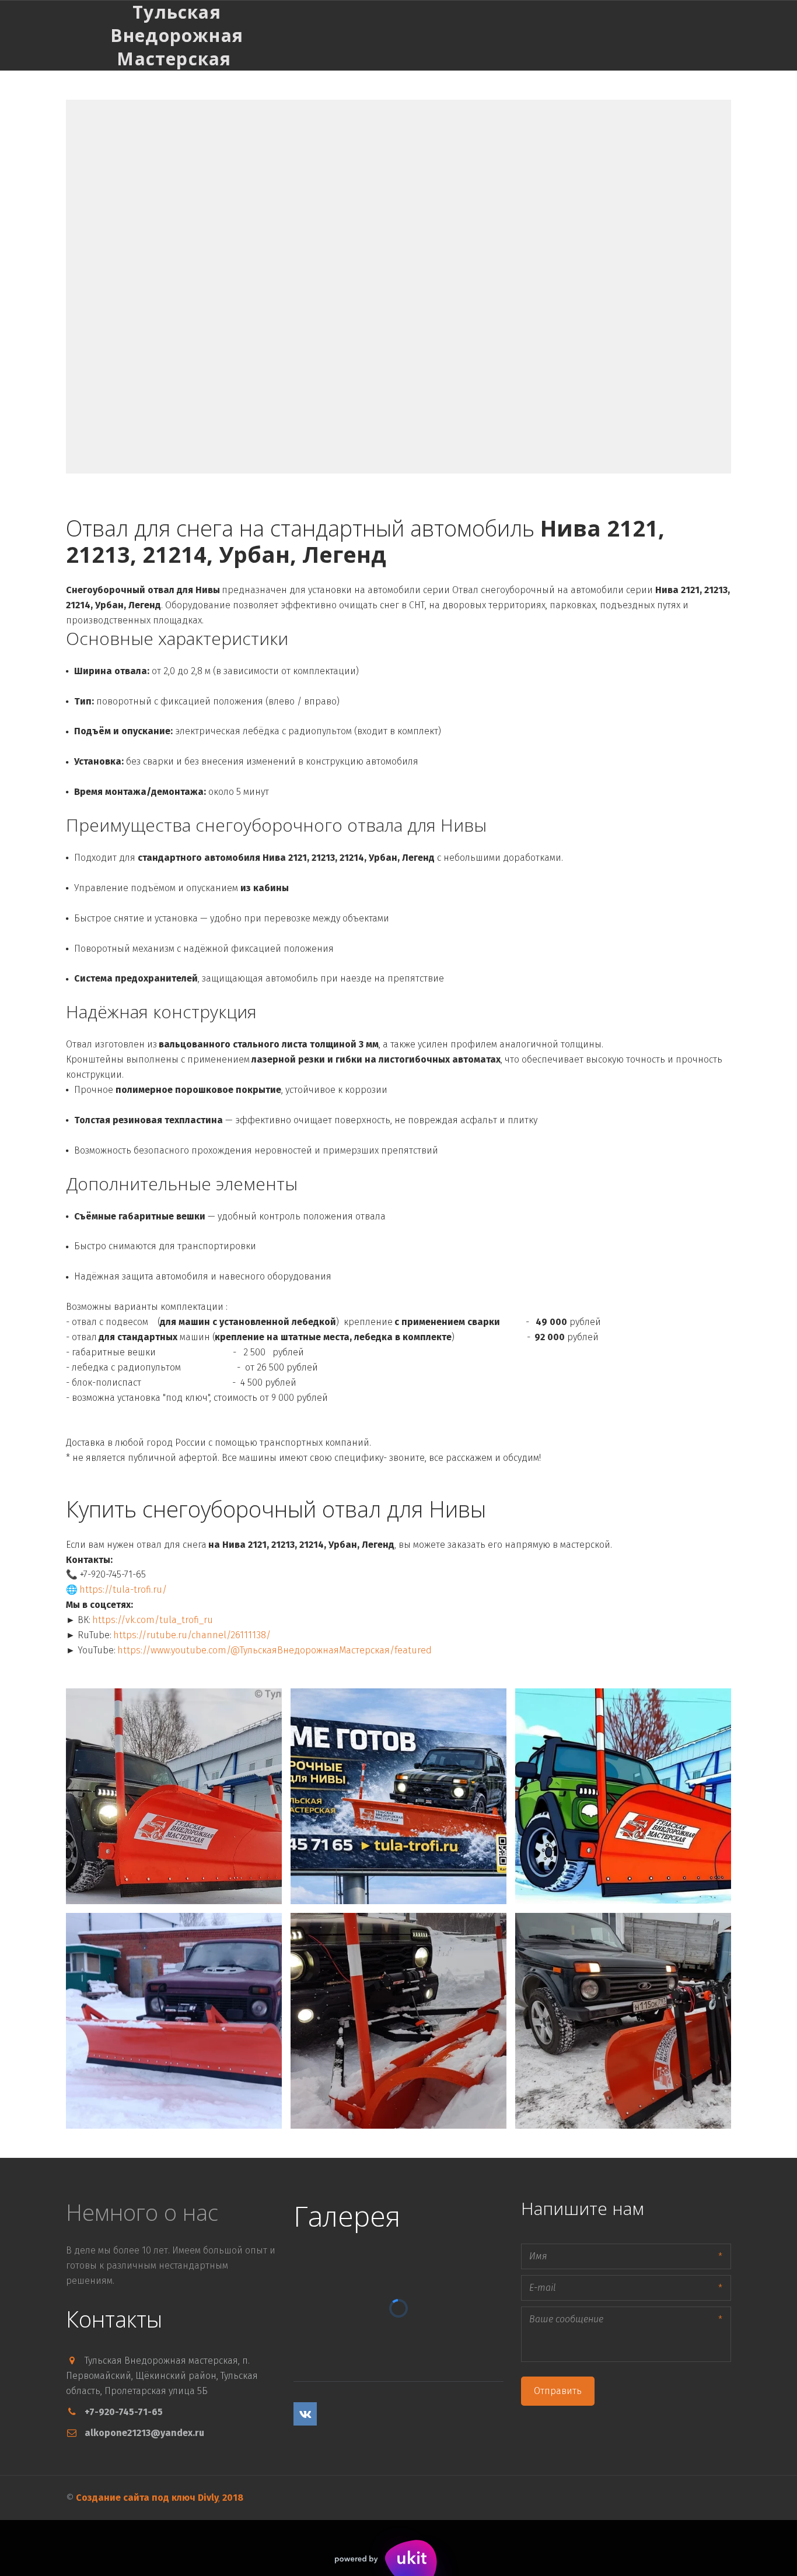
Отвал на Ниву (546, 35)
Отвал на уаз (469, 35)
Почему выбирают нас (644, 35)
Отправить (558, 2391)
